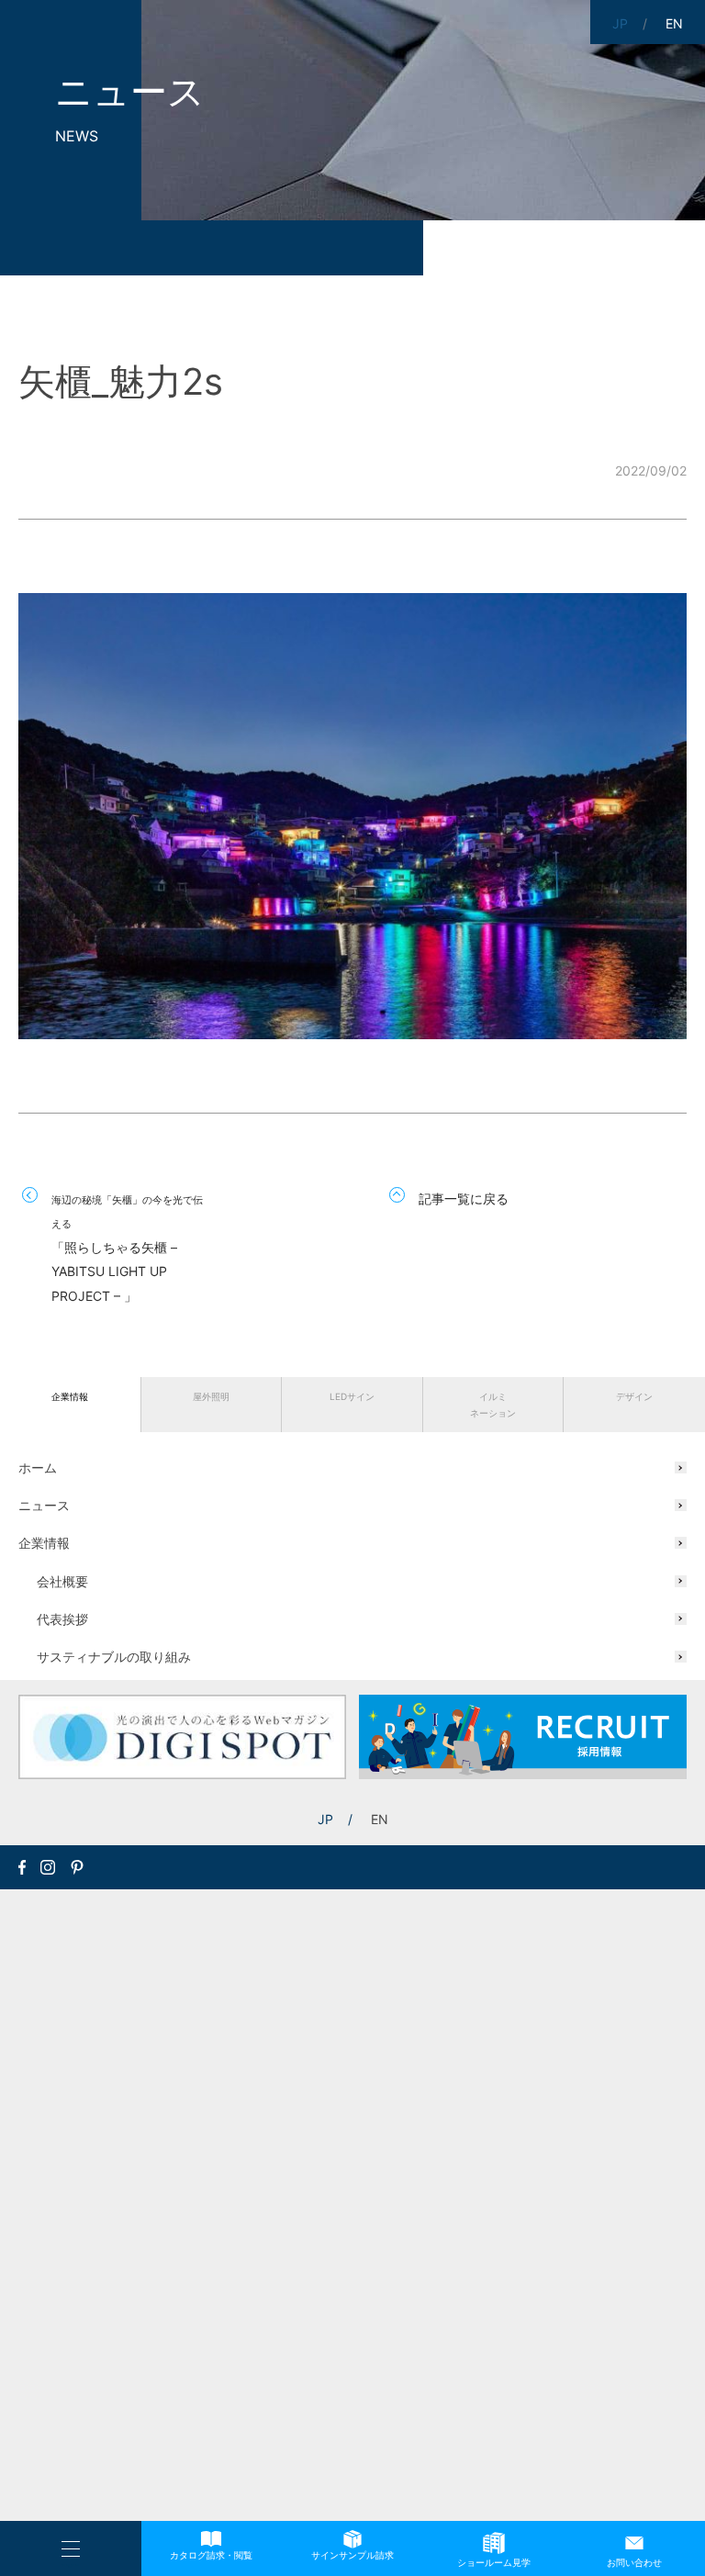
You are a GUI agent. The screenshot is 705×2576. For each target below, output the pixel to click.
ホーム (38, 1467)
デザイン (634, 1396)
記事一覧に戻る (464, 1198)
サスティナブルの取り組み (114, 1657)
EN (380, 1819)
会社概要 (62, 1581)
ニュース (44, 1505)
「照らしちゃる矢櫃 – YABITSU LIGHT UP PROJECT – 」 (127, 1249)
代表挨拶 (62, 1619)
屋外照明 (211, 1396)
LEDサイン (352, 1396)
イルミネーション (493, 1405)
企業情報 (70, 1396)
